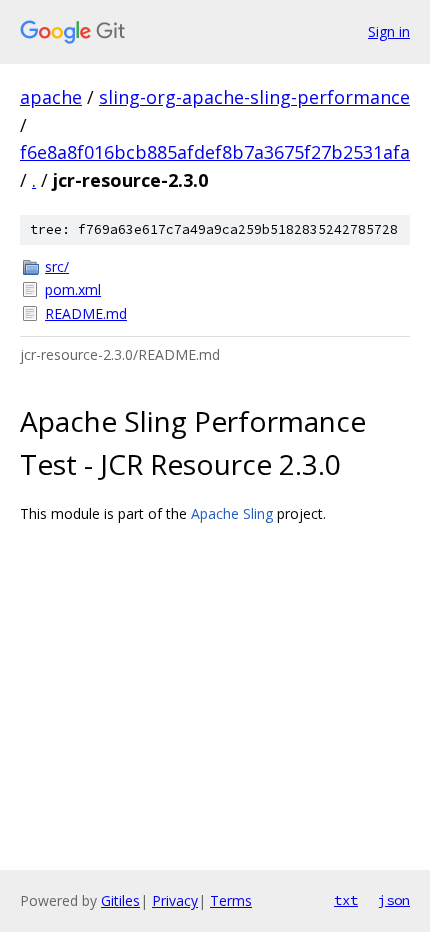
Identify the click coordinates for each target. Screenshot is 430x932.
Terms (231, 900)
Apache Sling (232, 513)
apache (51, 97)
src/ (57, 266)
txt (346, 900)
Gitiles (120, 900)
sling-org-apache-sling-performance (254, 97)
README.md (86, 313)
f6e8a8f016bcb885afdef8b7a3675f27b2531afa (215, 152)
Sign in (389, 31)
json (394, 900)
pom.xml (73, 289)
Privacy (175, 900)
